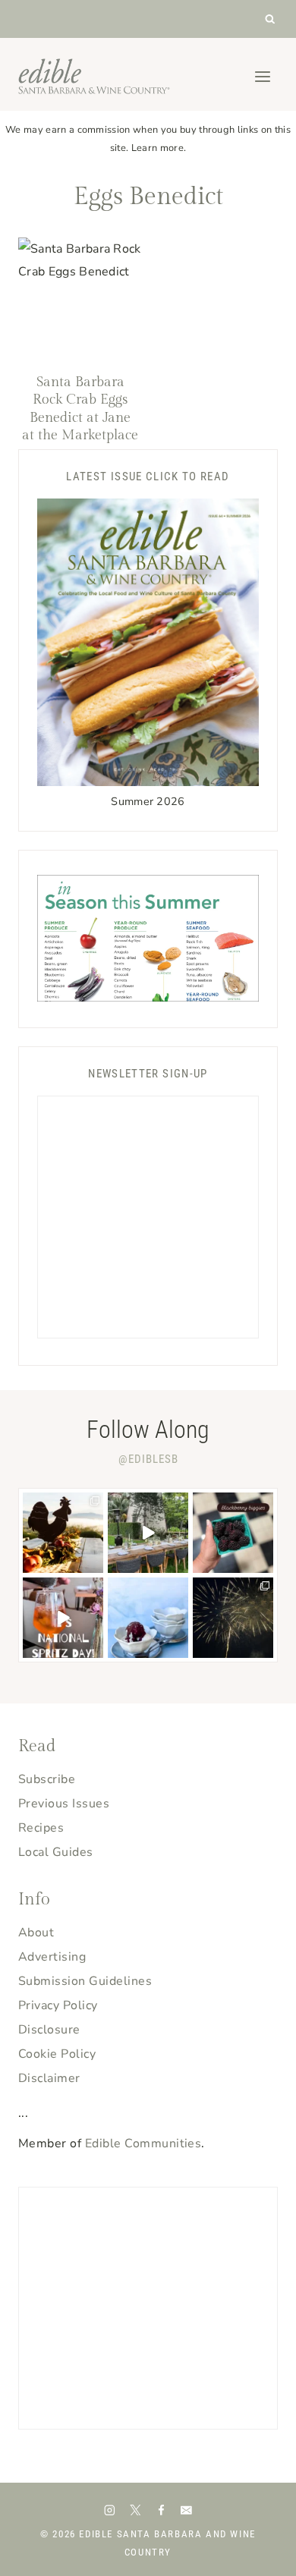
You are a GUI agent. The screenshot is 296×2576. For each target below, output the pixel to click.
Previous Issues (64, 1804)
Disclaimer (49, 2078)
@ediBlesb (148, 1459)
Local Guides (56, 1852)
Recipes (41, 1828)
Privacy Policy (58, 2005)
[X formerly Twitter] (135, 2510)
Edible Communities (143, 2144)
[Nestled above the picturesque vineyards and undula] (63, 1533)
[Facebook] (161, 2510)
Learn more (157, 148)
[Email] (186, 2510)
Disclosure (49, 2030)
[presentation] (80, 299)
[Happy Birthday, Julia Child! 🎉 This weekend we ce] (148, 1533)
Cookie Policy (57, 2054)
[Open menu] (262, 76)
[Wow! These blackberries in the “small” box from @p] (233, 1533)
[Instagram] (110, 2510)
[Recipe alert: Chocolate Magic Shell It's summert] (148, 1618)
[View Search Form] (271, 19)
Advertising (52, 1957)
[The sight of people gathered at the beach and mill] (233, 1618)
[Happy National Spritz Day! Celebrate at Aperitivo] (63, 1618)
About (36, 1933)
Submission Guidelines (85, 1981)
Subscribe (47, 1779)
